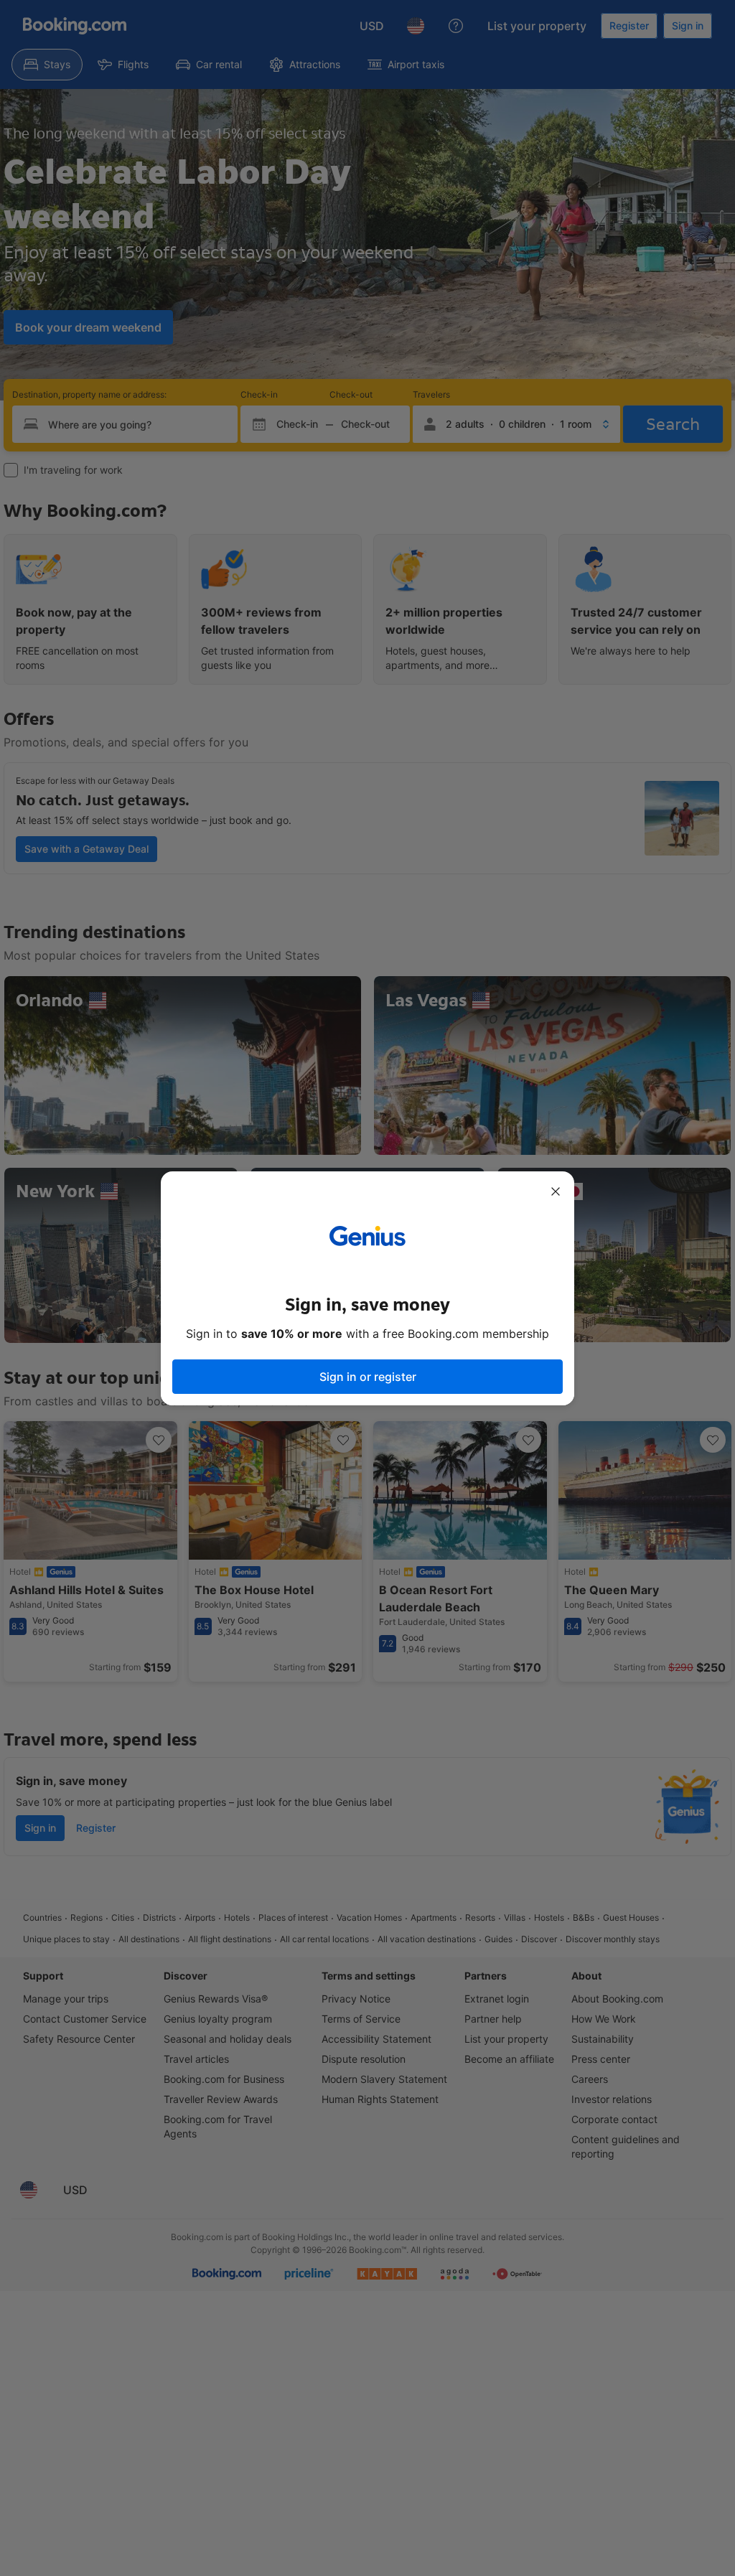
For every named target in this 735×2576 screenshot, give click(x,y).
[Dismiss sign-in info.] (556, 1191)
